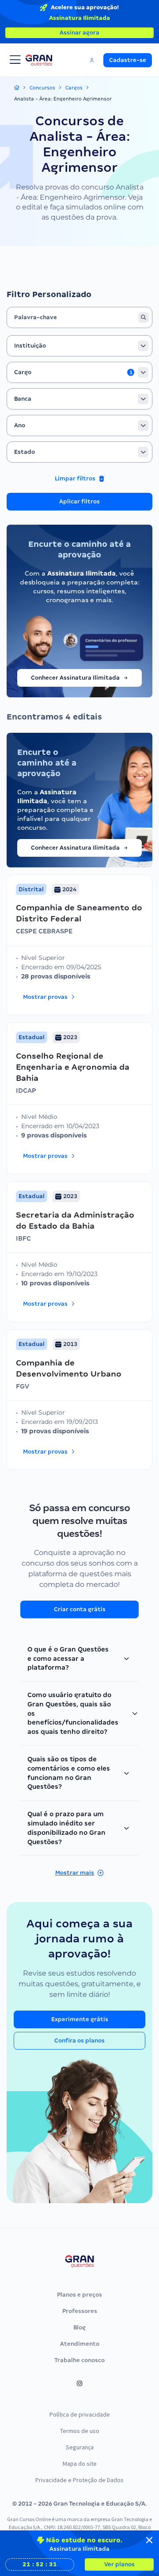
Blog (79, 2327)
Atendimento (80, 2344)
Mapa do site (80, 2464)
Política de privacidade (80, 2414)
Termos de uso (80, 2431)
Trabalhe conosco (79, 2360)
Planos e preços (79, 2295)
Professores (80, 2311)
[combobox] (79, 346)
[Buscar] (144, 317)
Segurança (80, 2447)
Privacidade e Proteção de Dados (79, 2480)
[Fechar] (149, 2540)
